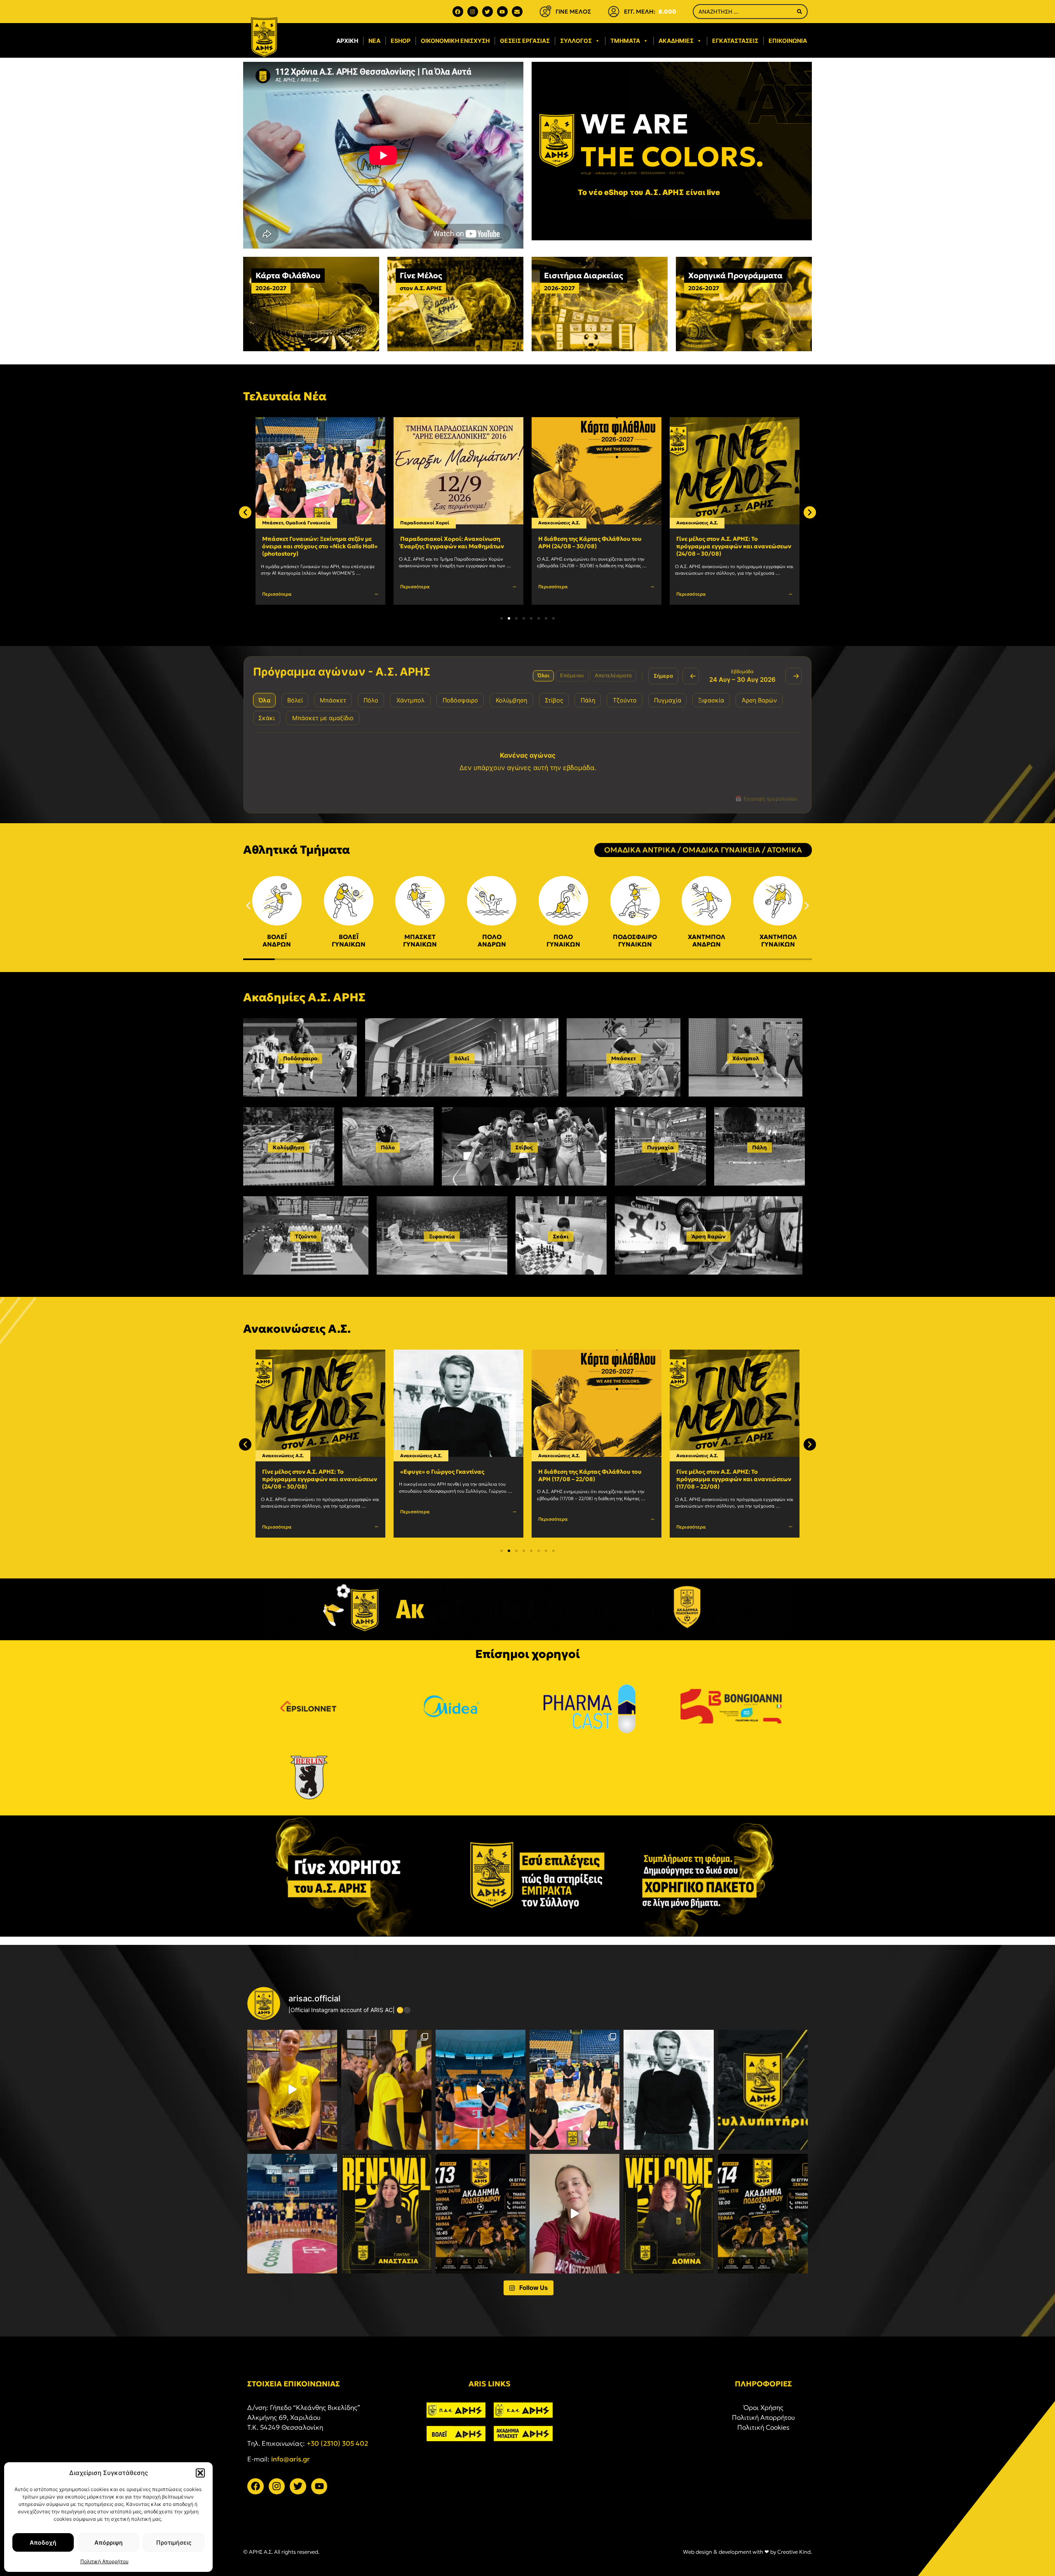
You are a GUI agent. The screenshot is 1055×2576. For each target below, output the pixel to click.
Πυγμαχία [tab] (668, 700)
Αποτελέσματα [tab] (613, 675)
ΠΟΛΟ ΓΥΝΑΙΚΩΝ (563, 940)
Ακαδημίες (676, 41)
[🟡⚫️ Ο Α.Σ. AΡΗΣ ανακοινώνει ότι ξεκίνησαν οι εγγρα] (481, 2214)
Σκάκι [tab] (267, 718)
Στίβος (524, 1147)
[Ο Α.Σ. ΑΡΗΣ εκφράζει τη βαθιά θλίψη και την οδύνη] (763, 2090)
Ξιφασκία (442, 1236)
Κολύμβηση (289, 1147)
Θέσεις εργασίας (525, 41)
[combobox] (743, 12)
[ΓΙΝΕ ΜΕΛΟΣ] (545, 12)
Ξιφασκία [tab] (711, 700)
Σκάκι (561, 1236)
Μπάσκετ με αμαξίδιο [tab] (323, 718)
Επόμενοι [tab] (572, 675)
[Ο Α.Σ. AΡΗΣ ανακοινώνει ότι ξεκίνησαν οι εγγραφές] (763, 2214)
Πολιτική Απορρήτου (104, 2561)
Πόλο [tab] (371, 700)
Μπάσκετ (624, 1058)
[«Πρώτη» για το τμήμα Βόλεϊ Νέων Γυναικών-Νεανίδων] (386, 2090)
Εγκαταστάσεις (735, 41)
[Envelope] (517, 12)
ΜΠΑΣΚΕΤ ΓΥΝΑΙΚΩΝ (420, 940)
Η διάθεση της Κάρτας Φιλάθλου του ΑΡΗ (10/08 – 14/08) (728, 1475)
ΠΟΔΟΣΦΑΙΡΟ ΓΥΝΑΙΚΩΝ (635, 940)
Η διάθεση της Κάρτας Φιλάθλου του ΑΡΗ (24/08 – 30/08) (452, 542)
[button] (200, 2473)
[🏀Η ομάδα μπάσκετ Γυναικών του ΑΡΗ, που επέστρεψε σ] (574, 2090)
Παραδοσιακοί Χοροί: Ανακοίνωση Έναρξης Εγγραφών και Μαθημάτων (314, 542)
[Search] (799, 12)
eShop (401, 41)
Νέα (374, 41)
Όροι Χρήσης (763, 2407)
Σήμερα (663, 676)
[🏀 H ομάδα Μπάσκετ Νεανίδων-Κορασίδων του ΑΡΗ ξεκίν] (292, 2214)
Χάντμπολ (746, 1058)
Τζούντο (306, 1236)
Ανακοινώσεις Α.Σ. (421, 523)
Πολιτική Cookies (763, 2427)
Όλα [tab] (264, 700)
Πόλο (388, 1147)
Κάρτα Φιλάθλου (288, 275)
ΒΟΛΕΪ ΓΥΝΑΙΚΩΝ (349, 940)
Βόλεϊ (462, 1058)
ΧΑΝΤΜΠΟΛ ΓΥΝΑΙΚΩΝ (778, 940)
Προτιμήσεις (174, 2542)
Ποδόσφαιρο (300, 1058)
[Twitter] (488, 12)
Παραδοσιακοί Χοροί (287, 523)
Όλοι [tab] (543, 675)
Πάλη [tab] (588, 700)
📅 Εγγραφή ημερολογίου (766, 799)
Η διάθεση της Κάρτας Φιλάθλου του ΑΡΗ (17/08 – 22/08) (452, 1475)
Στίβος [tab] (554, 700)
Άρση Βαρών (709, 1236)
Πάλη (760, 1147)
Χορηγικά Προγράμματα (735, 275)
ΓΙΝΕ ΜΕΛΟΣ (573, 12)
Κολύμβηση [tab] (511, 700)
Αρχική (347, 41)
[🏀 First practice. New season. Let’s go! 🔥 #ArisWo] (481, 2090)
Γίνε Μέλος (421, 275)
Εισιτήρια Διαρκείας (584, 275)
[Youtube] (502, 12)
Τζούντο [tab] (625, 700)
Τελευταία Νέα (285, 396)
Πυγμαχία (660, 1147)
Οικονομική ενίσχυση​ (455, 41)
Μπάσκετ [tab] (333, 700)
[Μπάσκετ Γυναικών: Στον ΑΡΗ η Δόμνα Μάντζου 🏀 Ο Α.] (668, 2214)
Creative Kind (794, 2552)
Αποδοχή (43, 2542)
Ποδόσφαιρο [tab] (460, 700)
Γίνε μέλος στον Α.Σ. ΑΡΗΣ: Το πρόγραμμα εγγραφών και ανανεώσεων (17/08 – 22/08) (596, 1479)
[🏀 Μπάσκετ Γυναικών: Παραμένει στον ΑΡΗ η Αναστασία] (386, 2214)
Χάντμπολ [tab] (410, 700)
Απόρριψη (109, 2542)
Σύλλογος (576, 41)
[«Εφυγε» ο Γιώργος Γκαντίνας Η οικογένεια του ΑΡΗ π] (668, 2090)
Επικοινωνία (788, 41)
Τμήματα (625, 41)
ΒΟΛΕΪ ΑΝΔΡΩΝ (277, 940)
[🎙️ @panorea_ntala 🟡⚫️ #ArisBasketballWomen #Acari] (292, 2090)
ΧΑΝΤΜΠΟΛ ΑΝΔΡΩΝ (707, 940)
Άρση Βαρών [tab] (759, 700)
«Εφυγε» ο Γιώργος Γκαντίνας (718, 539)
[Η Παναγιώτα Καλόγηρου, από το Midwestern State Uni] (574, 2214)
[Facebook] (458, 12)
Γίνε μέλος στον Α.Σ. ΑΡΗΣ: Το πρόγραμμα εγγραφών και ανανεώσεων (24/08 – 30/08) (596, 546)
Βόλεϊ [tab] (295, 700)
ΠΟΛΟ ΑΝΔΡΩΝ (492, 940)
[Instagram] (473, 12)
